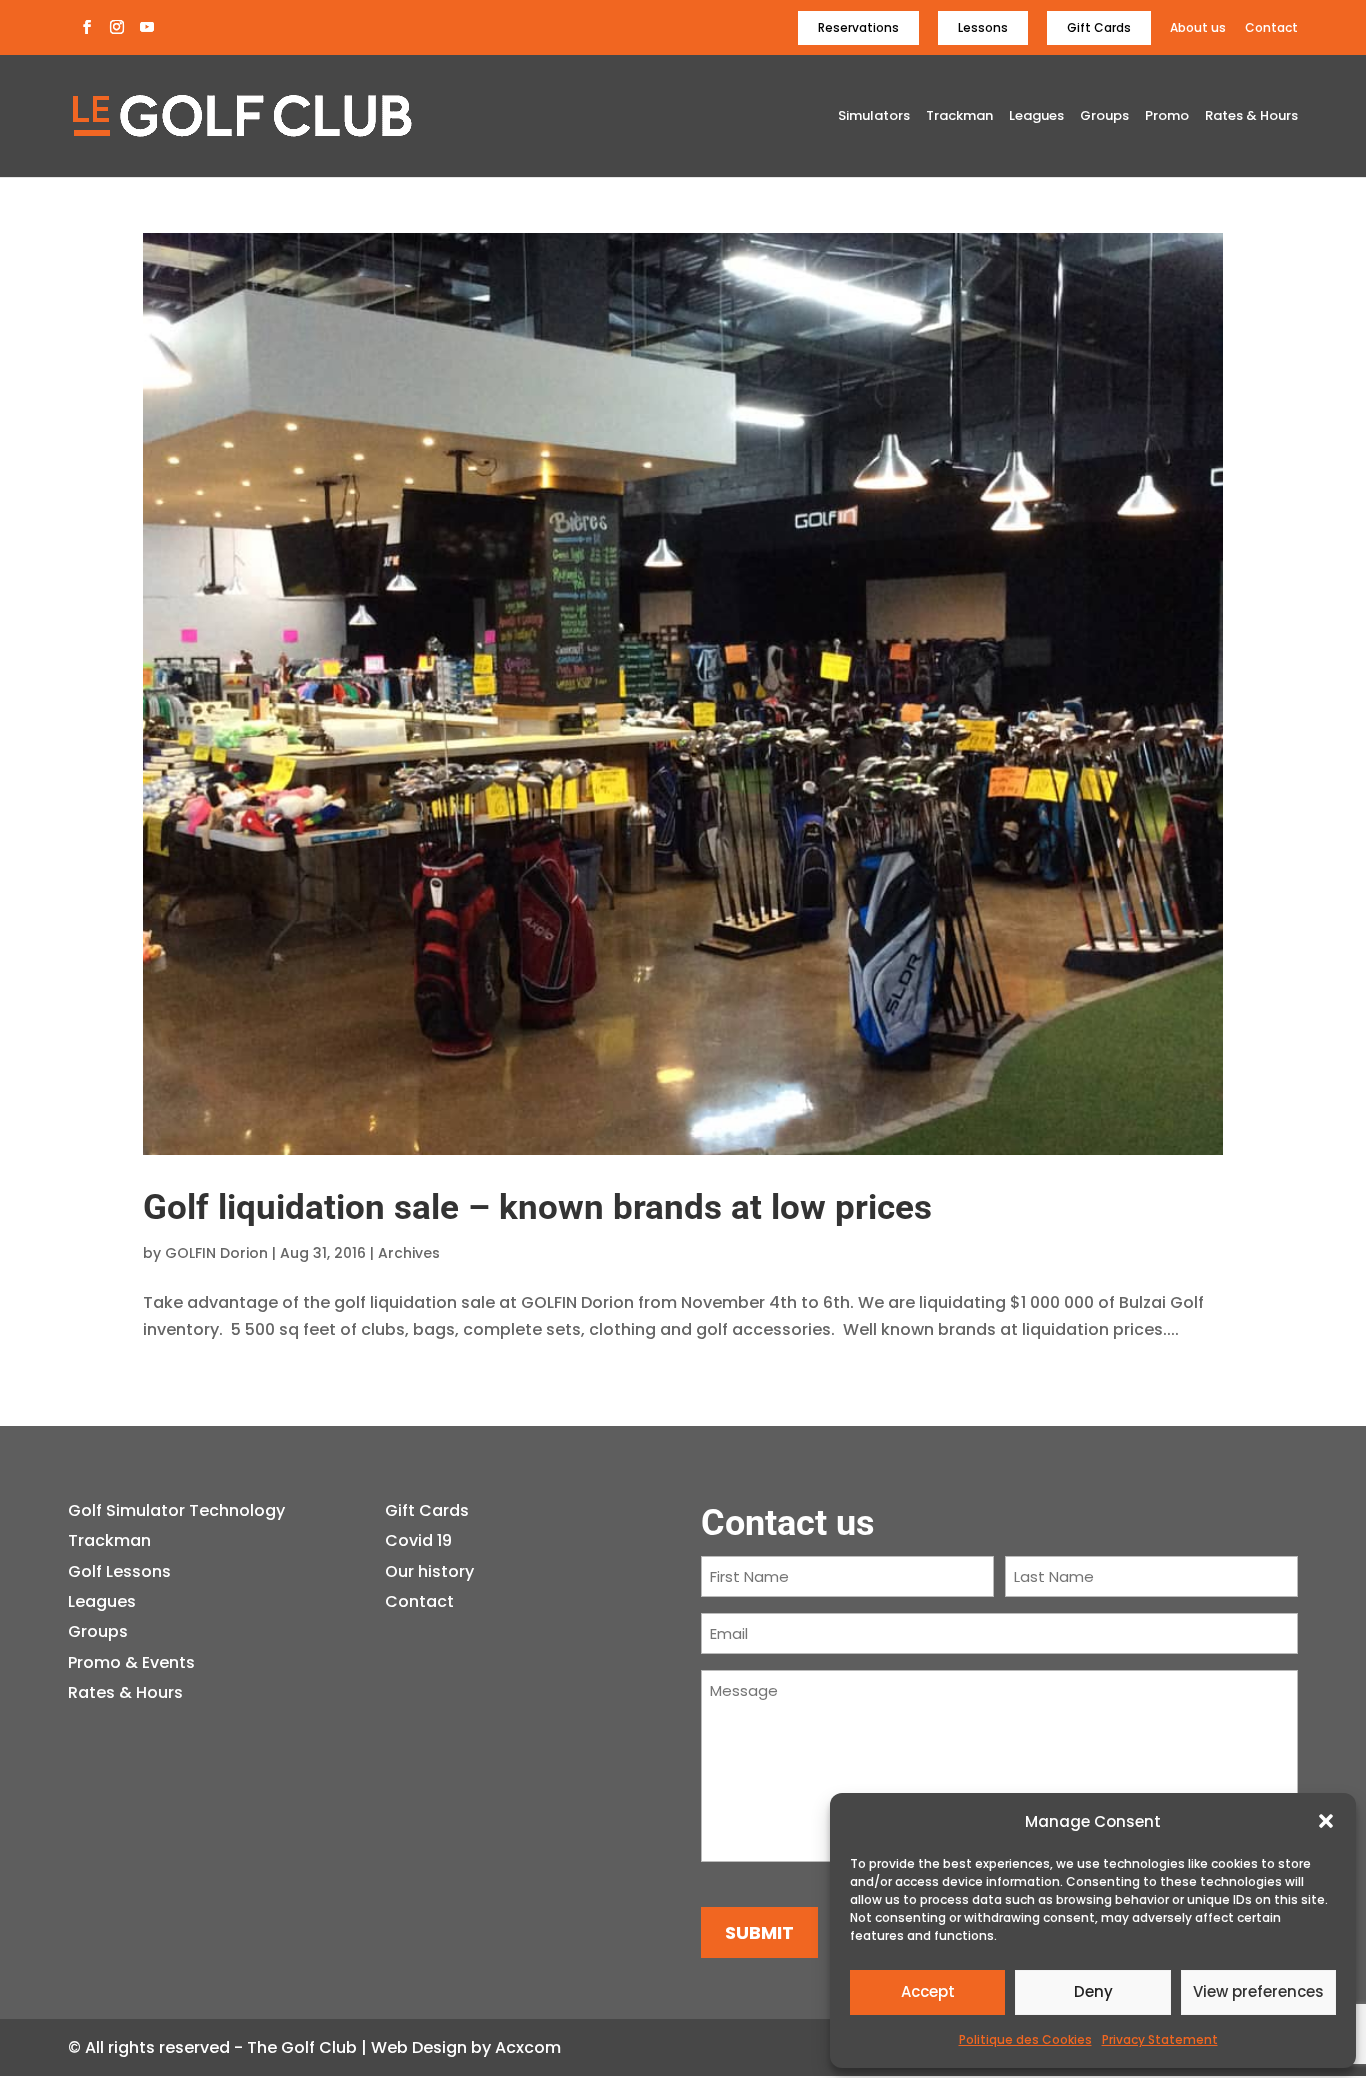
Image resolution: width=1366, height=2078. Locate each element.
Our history (429, 1571)
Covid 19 (418, 1540)
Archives (409, 1253)
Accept (928, 1991)
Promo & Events (131, 1662)
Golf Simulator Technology (176, 1510)
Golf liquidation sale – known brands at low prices (537, 1207)
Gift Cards (1099, 27)
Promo (1167, 117)
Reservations (858, 27)
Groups (1104, 117)
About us (1198, 28)
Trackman (959, 117)
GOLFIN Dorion (216, 1253)
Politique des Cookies (1025, 2039)
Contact (1271, 28)
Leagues (1036, 117)
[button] (1326, 1821)
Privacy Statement (1160, 2039)
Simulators (874, 117)
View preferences (1258, 1991)
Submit (759, 1932)
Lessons (983, 27)
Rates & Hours (1251, 117)
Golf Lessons (119, 1571)
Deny (1093, 1991)
